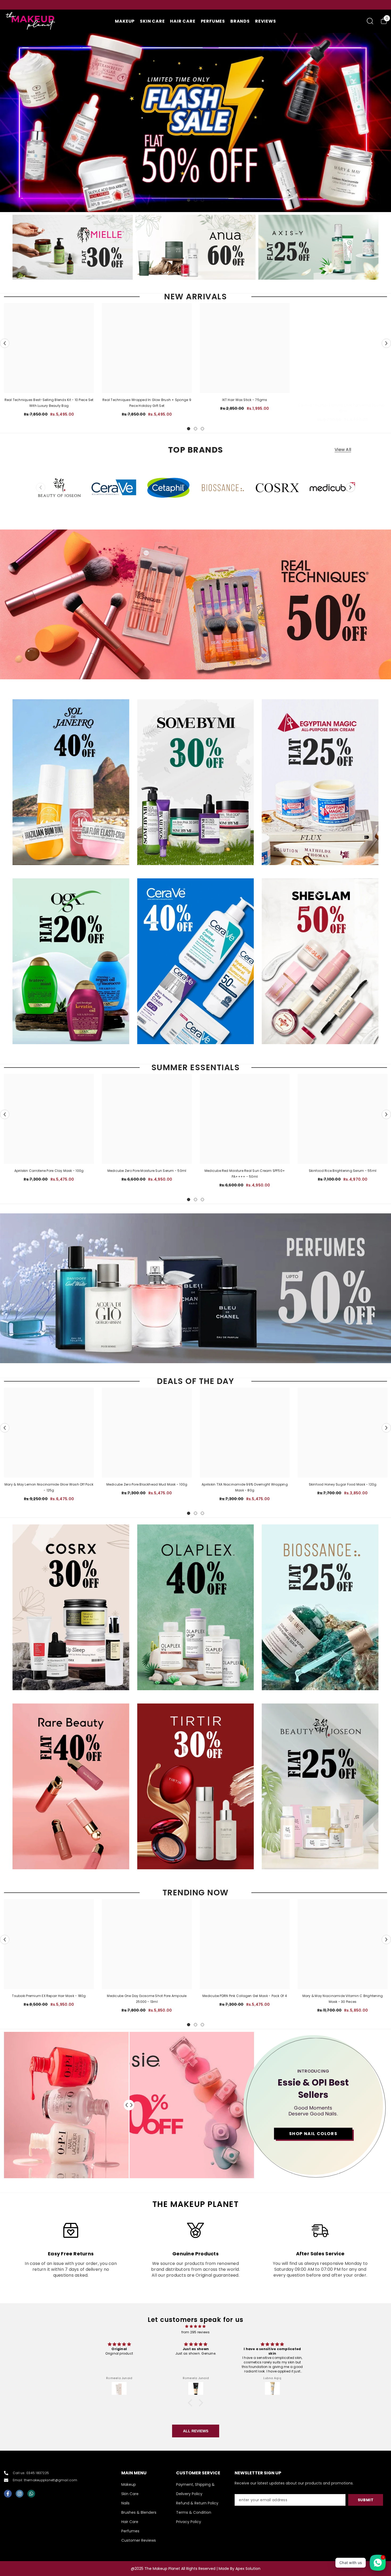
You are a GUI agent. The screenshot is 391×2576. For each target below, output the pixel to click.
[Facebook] (8, 2494)
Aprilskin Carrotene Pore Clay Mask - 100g (49, 1171)
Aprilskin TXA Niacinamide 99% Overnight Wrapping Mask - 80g (245, 1487)
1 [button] (189, 200)
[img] (195, 2326)
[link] (71, 2250)
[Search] (370, 21)
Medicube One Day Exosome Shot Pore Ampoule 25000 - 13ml (147, 1999)
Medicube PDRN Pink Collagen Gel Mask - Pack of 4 (245, 1996)
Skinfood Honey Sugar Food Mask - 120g (343, 1484)
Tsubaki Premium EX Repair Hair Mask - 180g (49, 1996)
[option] (166, 5)
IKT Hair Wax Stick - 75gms (245, 400)
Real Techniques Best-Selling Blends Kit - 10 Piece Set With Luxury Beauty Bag (49, 403)
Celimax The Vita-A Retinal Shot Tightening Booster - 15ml (343, 408)
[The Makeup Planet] (73, 247)
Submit (366, 2500)
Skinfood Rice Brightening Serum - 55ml (343, 1171)
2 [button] (195, 200)
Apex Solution (248, 2569)
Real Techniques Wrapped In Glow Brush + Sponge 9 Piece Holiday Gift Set (147, 403)
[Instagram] (20, 2494)
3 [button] (202, 200)
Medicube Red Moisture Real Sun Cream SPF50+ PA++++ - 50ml (245, 1174)
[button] (5, 343)
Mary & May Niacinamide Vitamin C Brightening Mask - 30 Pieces (343, 1999)
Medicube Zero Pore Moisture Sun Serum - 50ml (147, 1171)
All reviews (196, 2431)
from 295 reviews (196, 2332)
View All (343, 450)
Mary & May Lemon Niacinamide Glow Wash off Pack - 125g (49, 1487)
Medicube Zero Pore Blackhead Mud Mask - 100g (147, 1484)
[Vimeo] (31, 2494)
